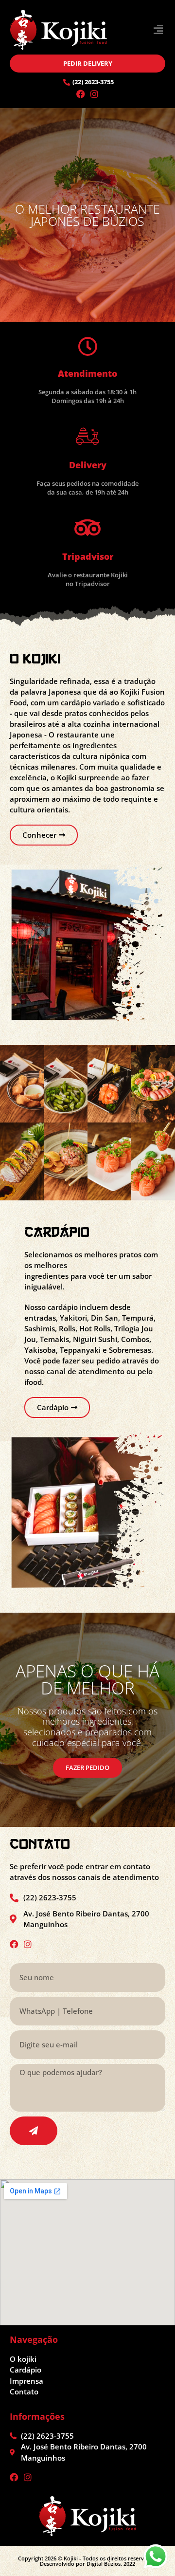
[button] (158, 30)
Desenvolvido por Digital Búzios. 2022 (87, 2564)
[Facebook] (81, 94)
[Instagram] (94, 94)
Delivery (88, 465)
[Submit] (34, 2131)
